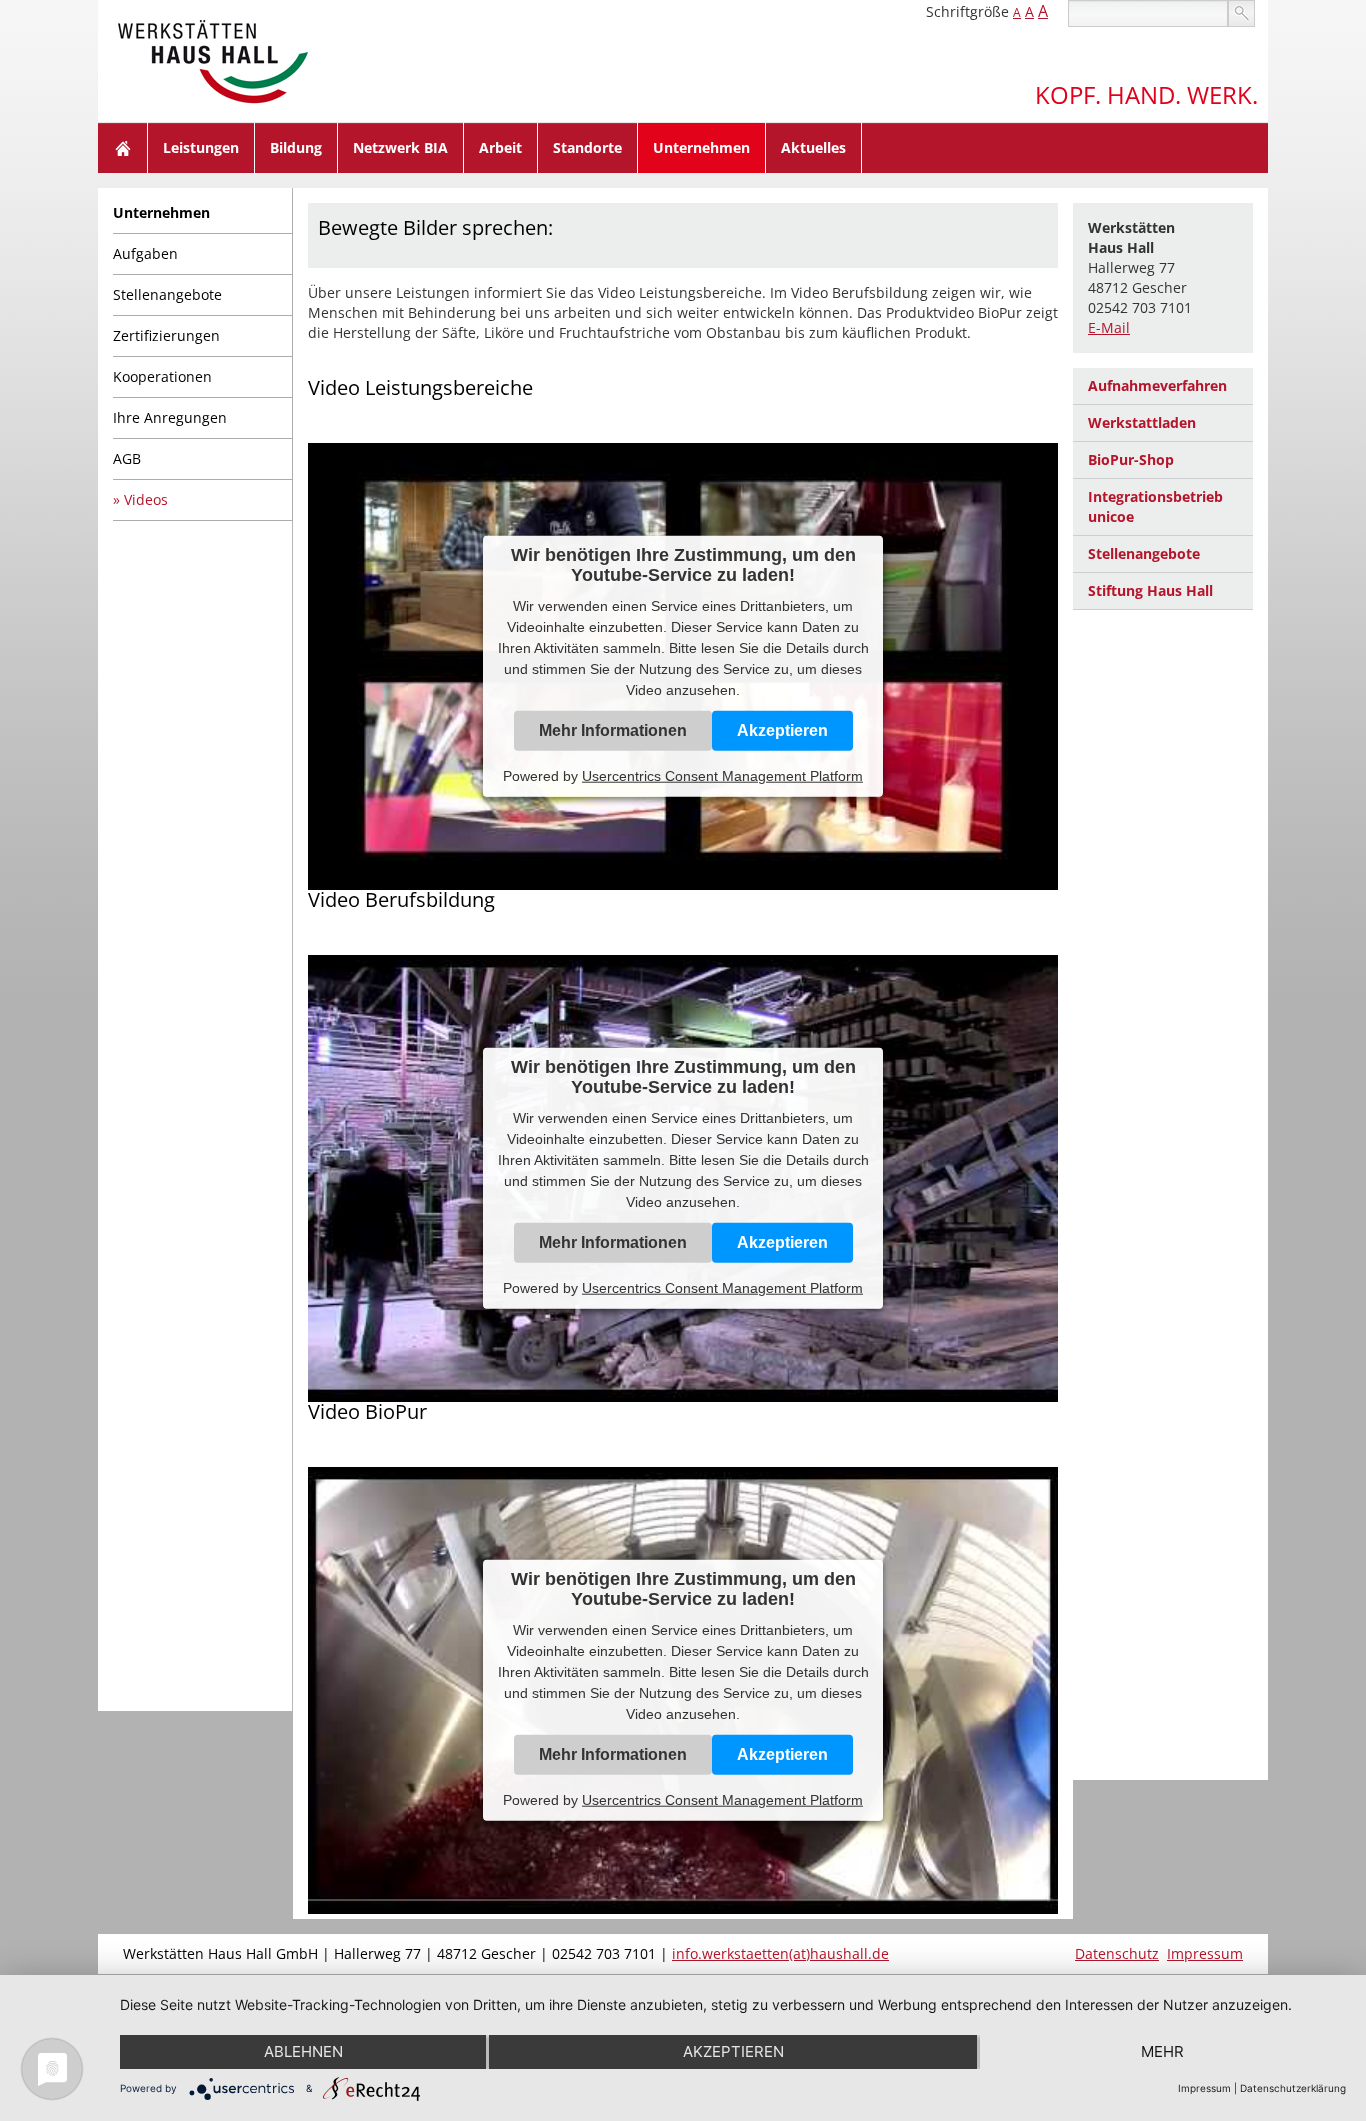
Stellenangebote (167, 294)
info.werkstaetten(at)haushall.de (780, 1953)
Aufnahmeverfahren (1157, 385)
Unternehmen (701, 147)
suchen (1241, 13)
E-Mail (1109, 327)
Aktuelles (813, 147)
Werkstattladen (1142, 422)
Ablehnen (303, 2051)
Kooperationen (162, 376)
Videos (146, 499)
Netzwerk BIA (400, 147)
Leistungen (201, 147)
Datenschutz (1117, 1953)
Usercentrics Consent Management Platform (722, 776)
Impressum (1205, 1953)
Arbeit (500, 147)
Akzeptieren (782, 730)
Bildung (296, 147)
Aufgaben (145, 253)
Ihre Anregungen (170, 417)
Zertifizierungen (166, 335)
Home (123, 148)
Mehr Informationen (613, 730)
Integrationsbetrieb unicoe (1155, 506)
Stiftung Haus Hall (1150, 590)
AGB (127, 458)
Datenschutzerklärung (1293, 2088)
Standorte (587, 147)
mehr (1162, 2051)
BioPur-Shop (1131, 459)
